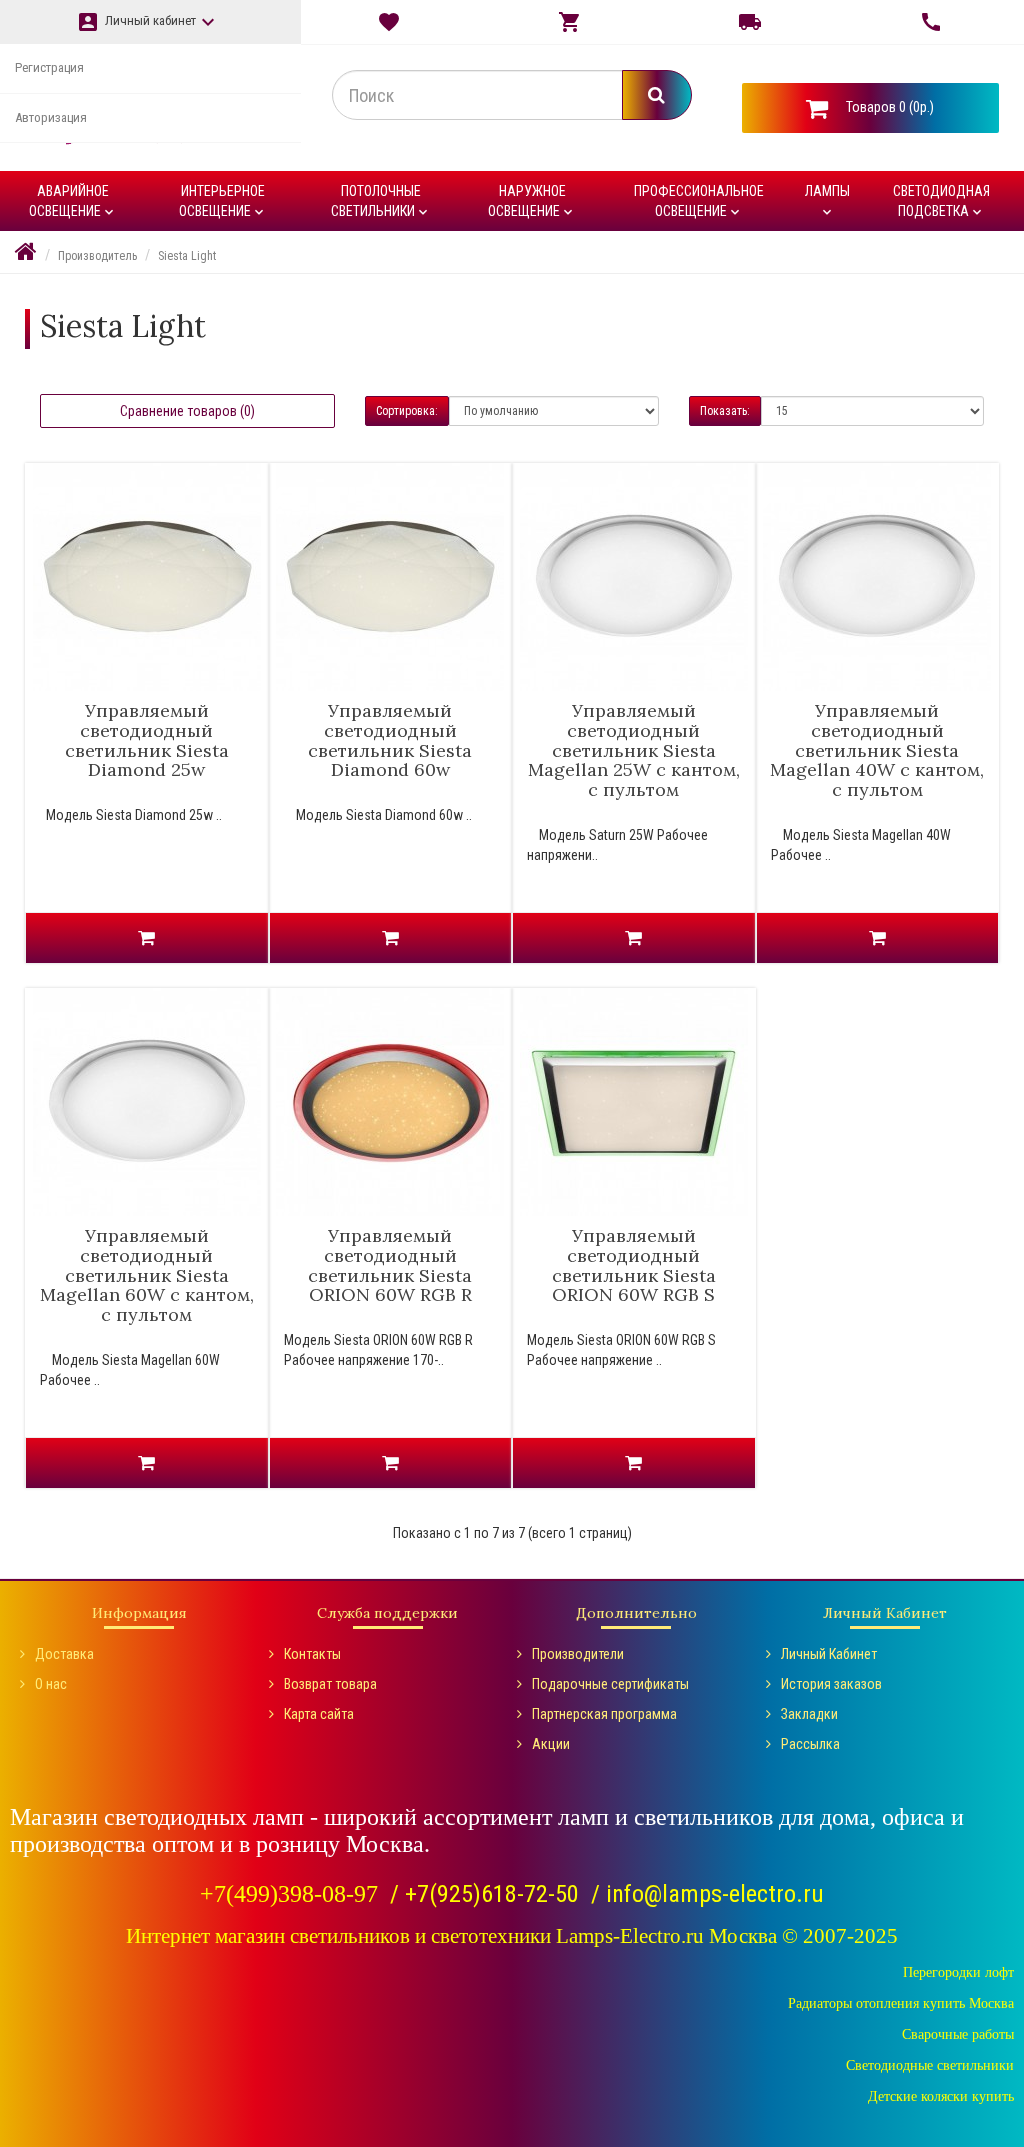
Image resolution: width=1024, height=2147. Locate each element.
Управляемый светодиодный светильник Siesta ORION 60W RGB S (634, 1265)
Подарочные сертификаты (610, 1684)
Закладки (809, 1714)
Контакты (312, 1654)
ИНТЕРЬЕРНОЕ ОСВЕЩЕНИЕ (223, 201)
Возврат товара (330, 1684)
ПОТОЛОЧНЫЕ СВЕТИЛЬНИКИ (381, 201)
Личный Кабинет (829, 1654)
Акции (551, 1744)
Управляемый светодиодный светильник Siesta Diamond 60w (390, 740)
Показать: (725, 411)
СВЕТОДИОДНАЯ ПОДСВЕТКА (941, 201)
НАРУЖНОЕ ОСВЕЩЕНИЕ (532, 201)
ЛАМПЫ (827, 201)
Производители (578, 1654)
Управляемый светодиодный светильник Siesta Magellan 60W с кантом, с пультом (147, 1275)
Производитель (97, 256)
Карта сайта (319, 1714)
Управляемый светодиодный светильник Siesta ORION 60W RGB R (390, 1265)
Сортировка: (407, 411)
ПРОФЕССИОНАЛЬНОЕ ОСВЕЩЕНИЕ (699, 201)
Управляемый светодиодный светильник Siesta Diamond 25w (147, 740)
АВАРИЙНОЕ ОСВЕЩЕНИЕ (73, 201)
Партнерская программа (604, 1714)
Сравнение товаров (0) (187, 411)
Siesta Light (187, 256)
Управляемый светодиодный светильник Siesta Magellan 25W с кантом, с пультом (634, 750)
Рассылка (810, 1744)
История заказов (831, 1684)
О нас (51, 1684)
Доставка (64, 1654)
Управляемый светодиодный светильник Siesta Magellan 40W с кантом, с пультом (877, 750)
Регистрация (49, 67)
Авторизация (51, 117)
